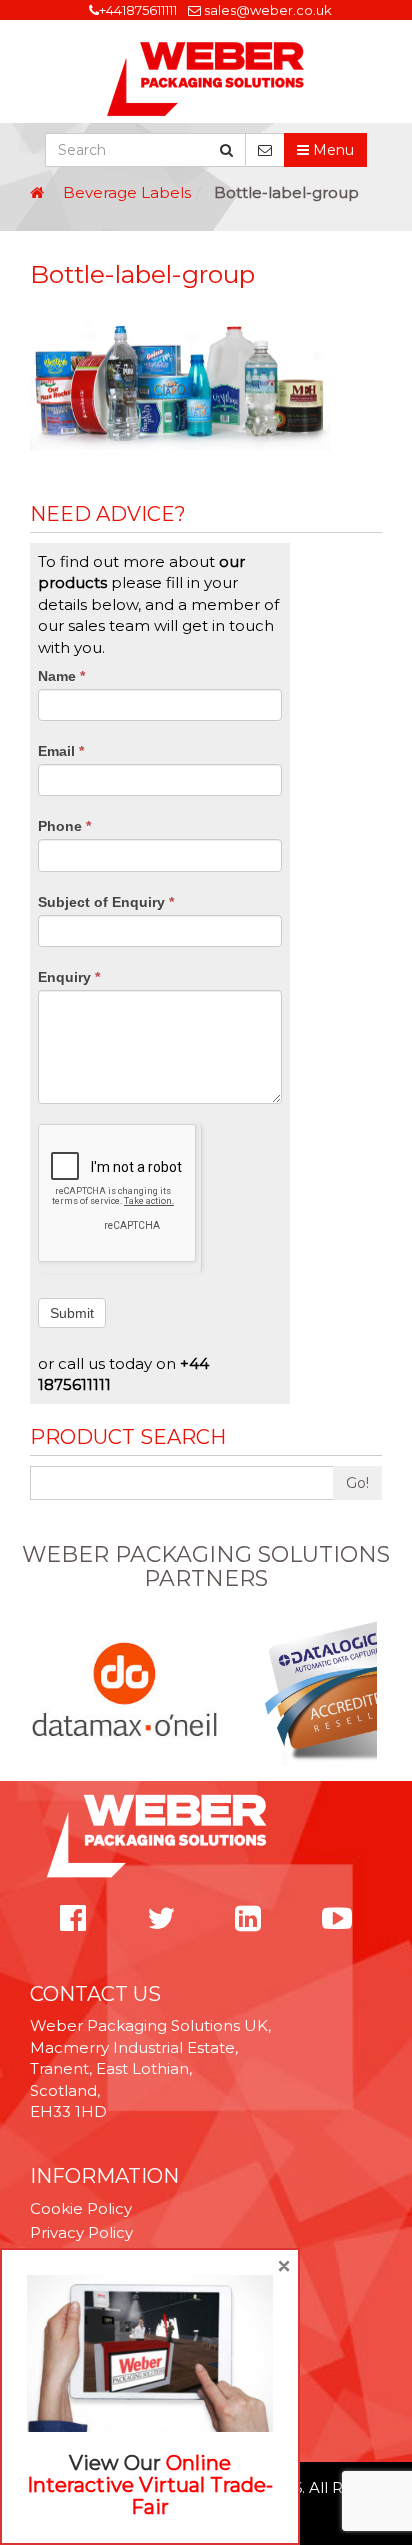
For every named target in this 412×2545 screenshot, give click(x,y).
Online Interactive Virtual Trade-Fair (150, 2485)
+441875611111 (138, 10)
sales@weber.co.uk (268, 10)
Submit (72, 1313)
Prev (41, 1691)
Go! (357, 1483)
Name (61, 676)
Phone (64, 826)
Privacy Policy (81, 2232)
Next (371, 1691)
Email (61, 751)
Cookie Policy (81, 2208)
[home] (37, 192)
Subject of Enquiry (106, 902)
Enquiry (69, 977)
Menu (331, 150)
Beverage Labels (127, 192)
